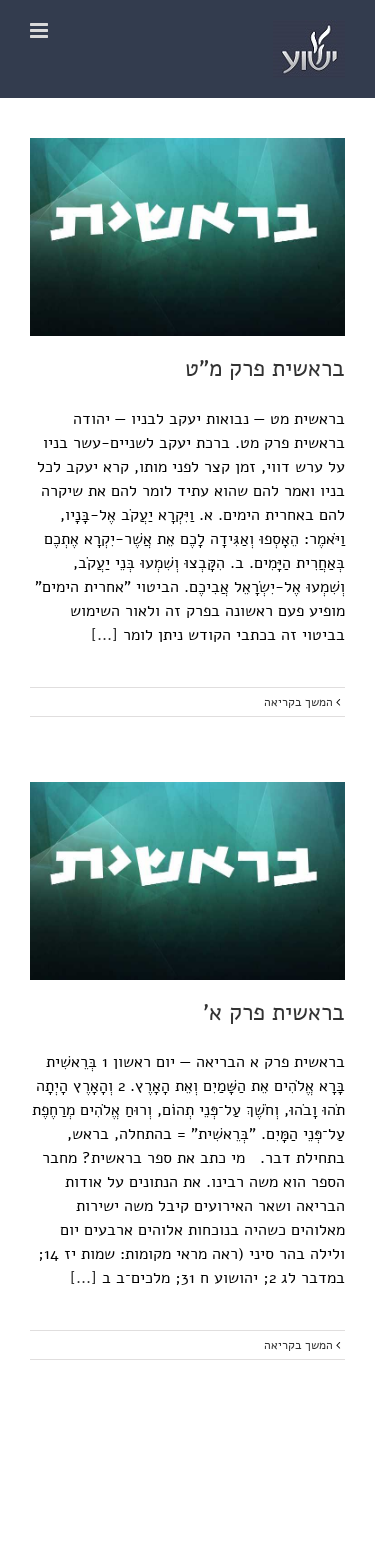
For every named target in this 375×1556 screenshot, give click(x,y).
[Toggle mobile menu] (40, 30)
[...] (104, 635)
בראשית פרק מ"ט (265, 368)
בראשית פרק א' (274, 1012)
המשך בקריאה (300, 702)
